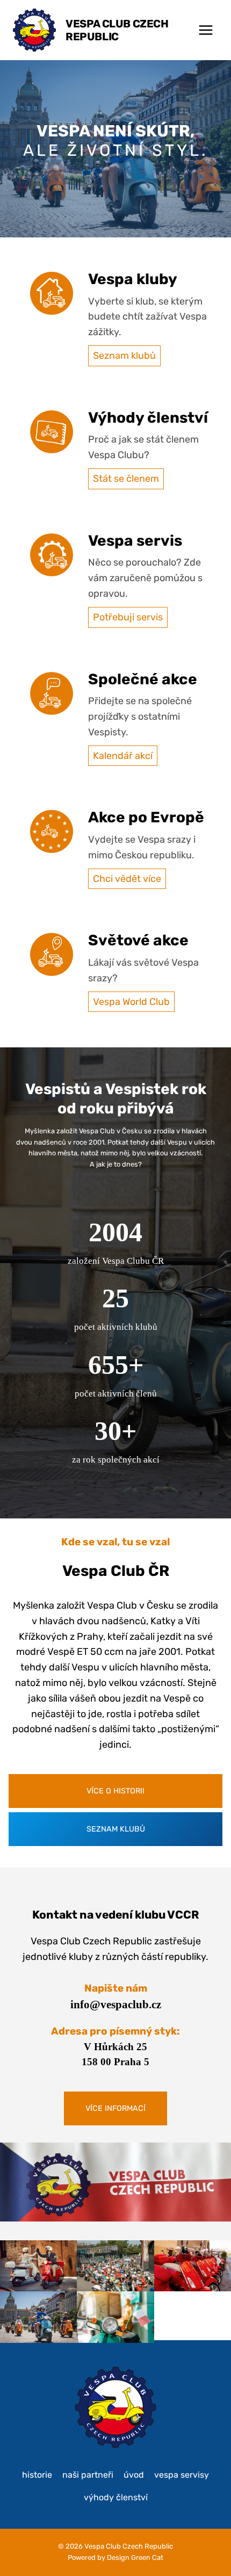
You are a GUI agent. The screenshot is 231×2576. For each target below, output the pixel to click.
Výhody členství (116, 2497)
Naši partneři (88, 2475)
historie (37, 2475)
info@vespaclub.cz (116, 2005)
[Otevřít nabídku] (205, 30)
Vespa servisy (182, 2475)
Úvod (134, 2475)
